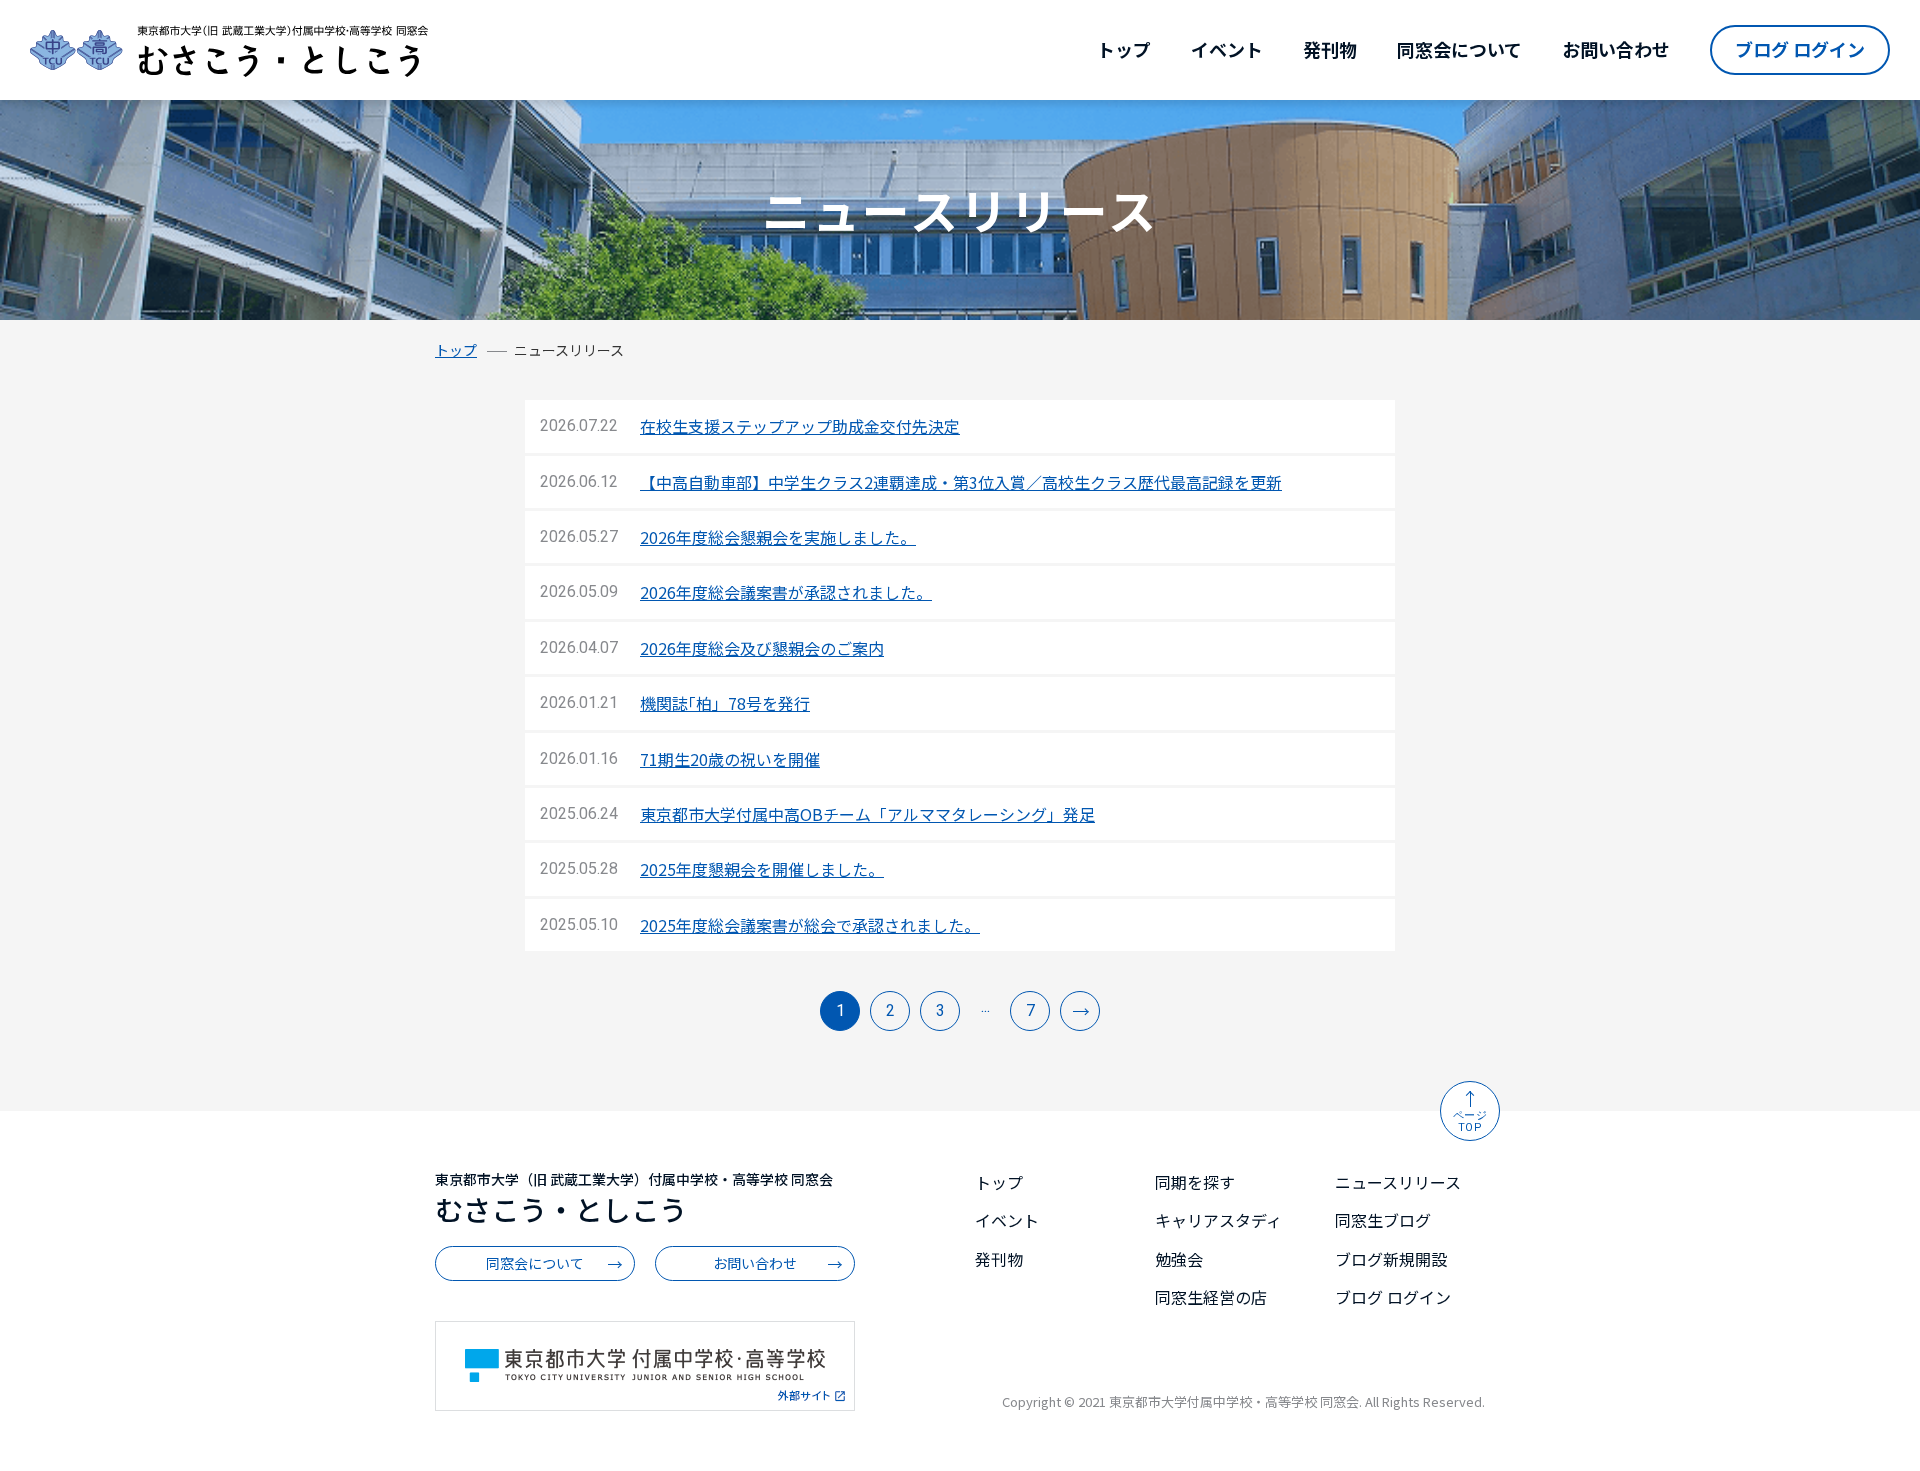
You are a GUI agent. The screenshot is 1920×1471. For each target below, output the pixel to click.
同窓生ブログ (1383, 1220)
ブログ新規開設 (1391, 1259)
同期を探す (1195, 1182)
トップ (1124, 49)
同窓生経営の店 (1211, 1297)
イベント (1227, 49)
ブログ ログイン (1800, 49)
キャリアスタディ (1218, 1220)
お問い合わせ (1616, 49)
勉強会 (1179, 1259)
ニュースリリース (1398, 1182)
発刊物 (1330, 49)
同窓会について (1459, 49)
